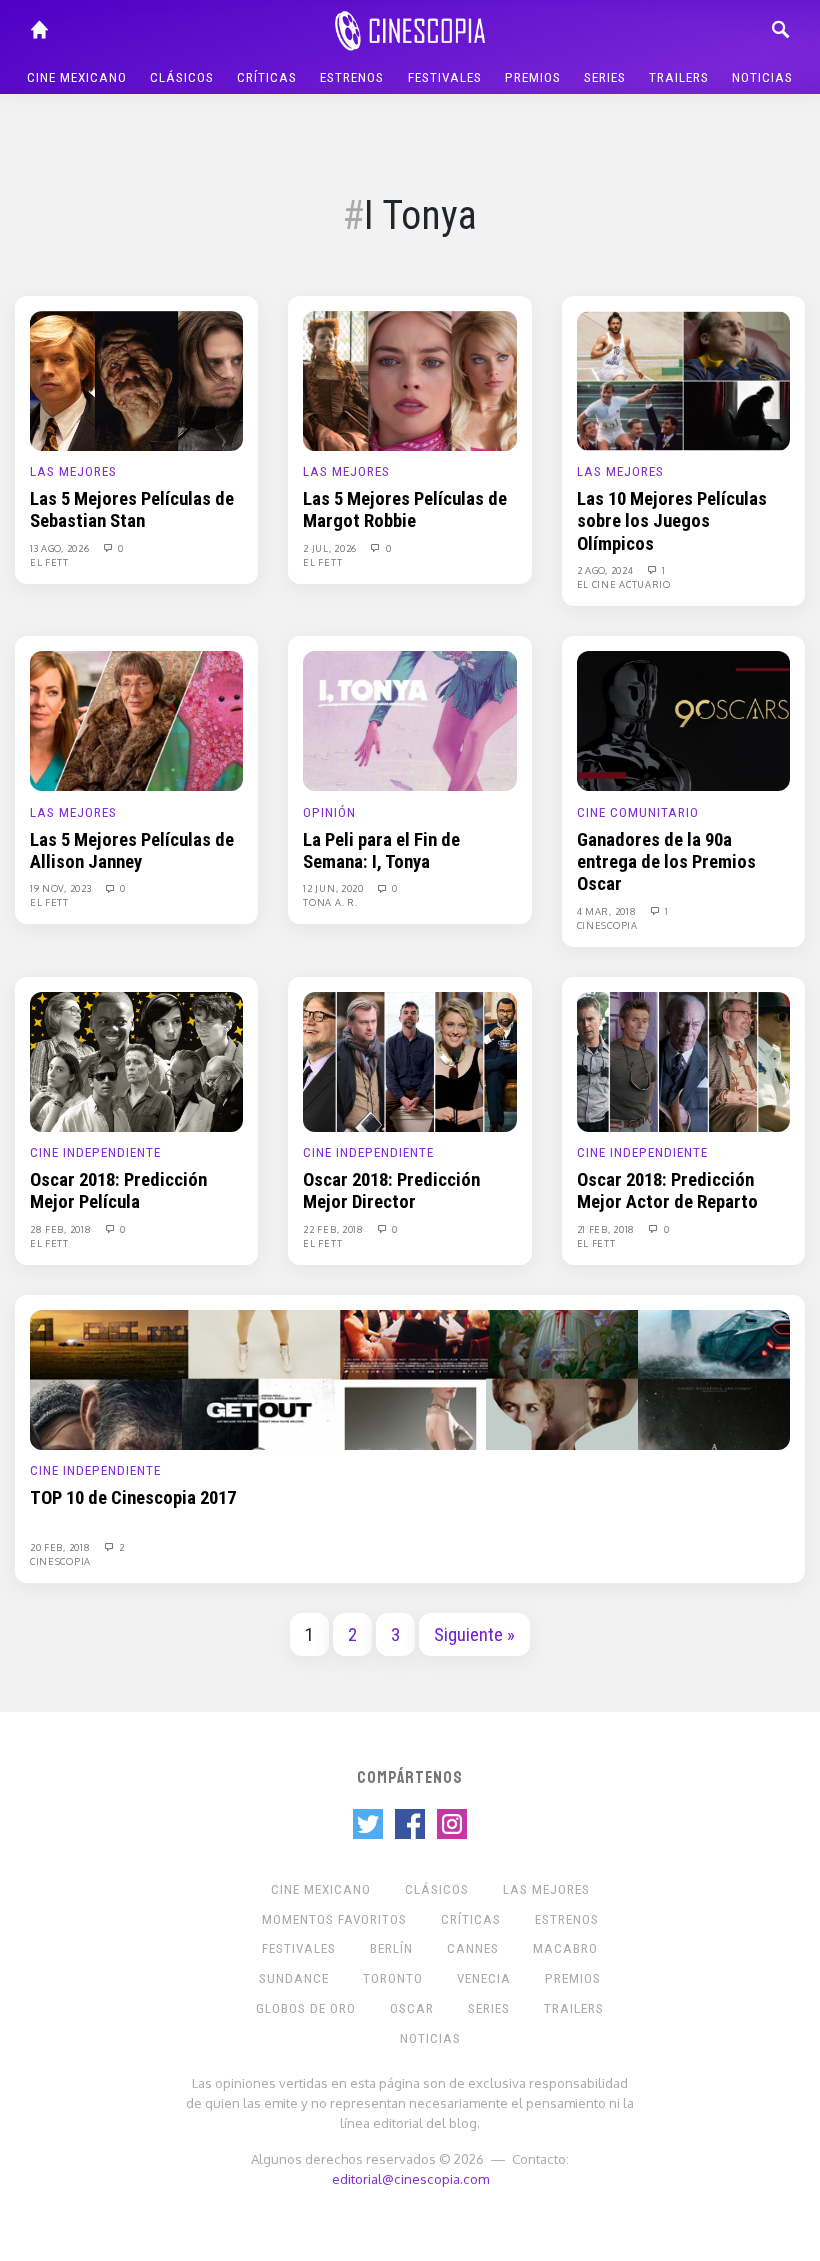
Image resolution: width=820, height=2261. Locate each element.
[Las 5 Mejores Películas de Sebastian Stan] (136, 380)
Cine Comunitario (638, 812)
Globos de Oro (306, 2008)
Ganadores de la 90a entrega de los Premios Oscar (666, 862)
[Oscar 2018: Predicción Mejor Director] (409, 1061)
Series (605, 77)
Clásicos (182, 77)
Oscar (412, 2008)
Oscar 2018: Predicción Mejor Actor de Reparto (667, 1191)
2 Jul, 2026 (331, 548)
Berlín (391, 1948)
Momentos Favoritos (334, 1919)
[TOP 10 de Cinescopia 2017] (410, 1379)
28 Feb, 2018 (62, 1229)
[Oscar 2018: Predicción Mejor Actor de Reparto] (683, 1061)
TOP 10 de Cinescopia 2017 (133, 1498)
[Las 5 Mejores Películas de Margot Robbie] (409, 380)
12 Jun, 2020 (334, 888)
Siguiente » (474, 1635)
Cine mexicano (77, 77)
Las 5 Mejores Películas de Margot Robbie (405, 510)
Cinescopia (607, 925)
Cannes (473, 1948)
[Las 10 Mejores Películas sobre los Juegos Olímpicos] (683, 380)
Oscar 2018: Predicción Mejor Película (118, 1191)
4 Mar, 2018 (608, 911)
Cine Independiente (95, 1152)
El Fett (49, 562)
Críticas (267, 77)
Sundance (294, 1978)
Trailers (679, 77)
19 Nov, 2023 (62, 888)
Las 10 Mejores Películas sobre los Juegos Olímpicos (672, 521)
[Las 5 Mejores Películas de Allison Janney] (136, 720)
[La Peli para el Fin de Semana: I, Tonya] (409, 720)
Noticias (762, 77)
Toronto (393, 1978)
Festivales (445, 77)
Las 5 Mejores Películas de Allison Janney (132, 851)
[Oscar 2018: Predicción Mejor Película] (136, 1061)
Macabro (565, 1948)
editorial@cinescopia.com (410, 2178)
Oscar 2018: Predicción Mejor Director (391, 1191)
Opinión (329, 812)
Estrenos (352, 77)
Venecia (484, 1978)
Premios (533, 77)
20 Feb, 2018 (61, 1547)
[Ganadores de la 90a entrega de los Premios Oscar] (683, 720)
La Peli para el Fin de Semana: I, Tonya (381, 851)
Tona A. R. (330, 902)
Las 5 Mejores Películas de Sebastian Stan (132, 510)
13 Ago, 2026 (61, 548)
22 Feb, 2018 (334, 1229)
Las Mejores (73, 471)
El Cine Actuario (624, 584)
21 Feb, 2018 (607, 1229)
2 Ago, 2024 (606, 570)
